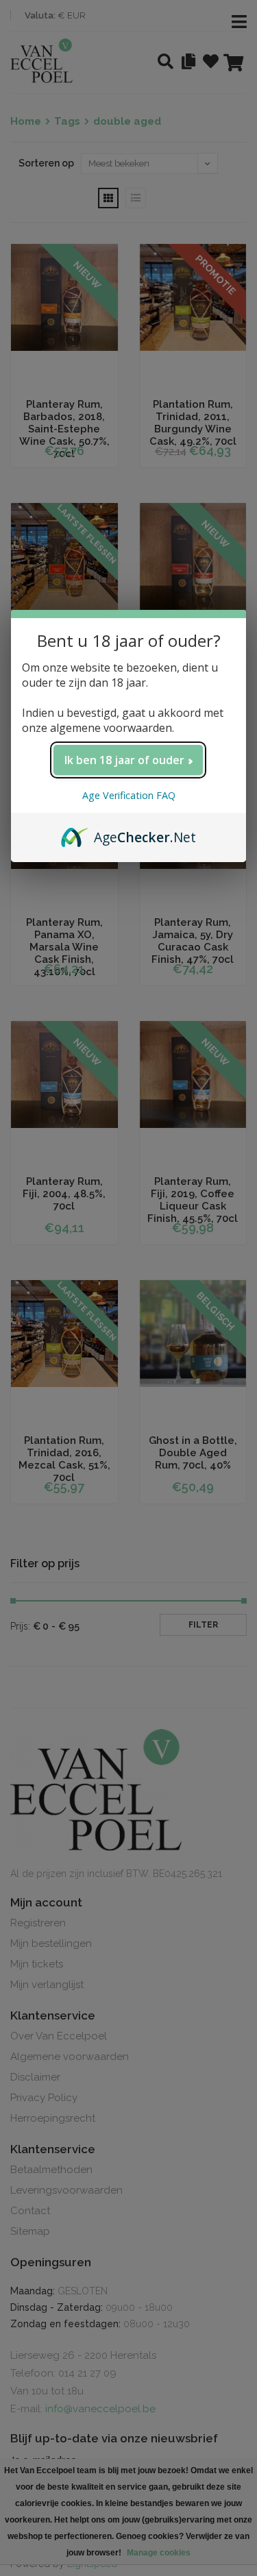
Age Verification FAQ (129, 795)
